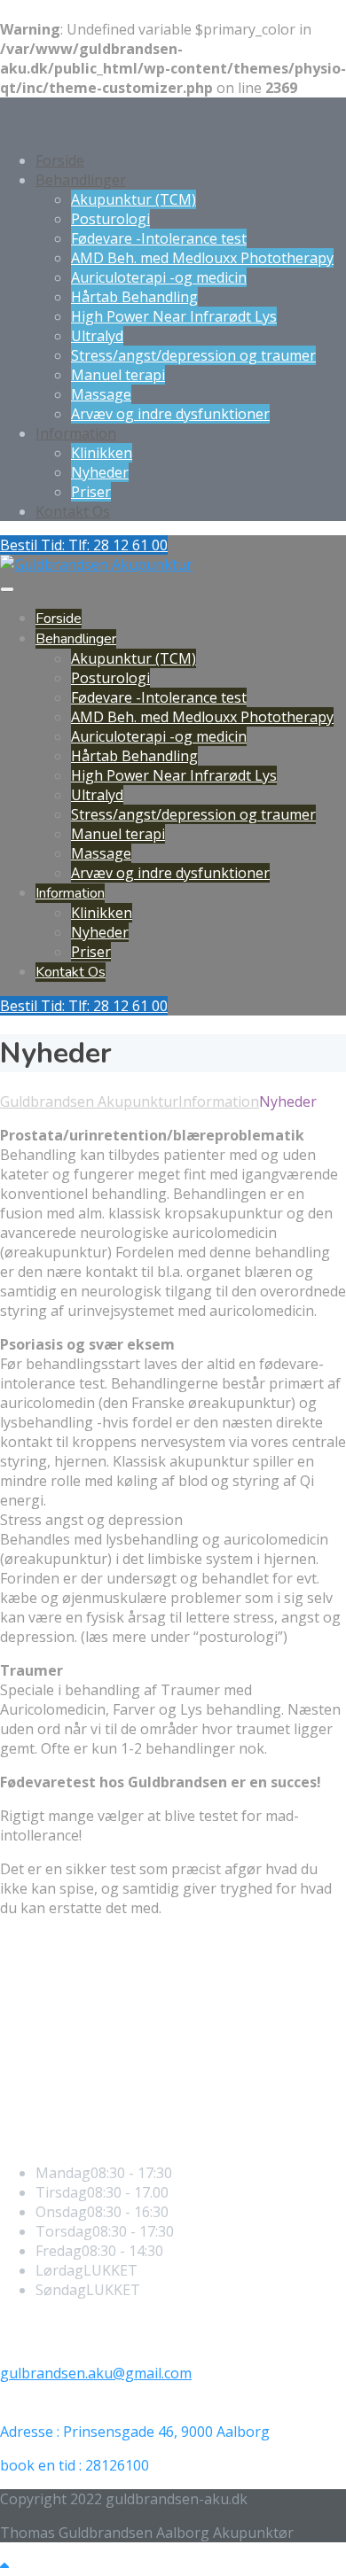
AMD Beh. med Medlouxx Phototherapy (202, 258)
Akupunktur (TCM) (134, 199)
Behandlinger (81, 180)
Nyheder (100, 472)
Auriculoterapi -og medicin (159, 277)
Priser (91, 492)
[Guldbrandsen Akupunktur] (96, 564)
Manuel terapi (118, 375)
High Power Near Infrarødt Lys (174, 316)
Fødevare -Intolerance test (159, 238)
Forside (60, 160)
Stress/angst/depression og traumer (193, 355)
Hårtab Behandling (134, 297)
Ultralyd (97, 336)
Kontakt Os (73, 511)
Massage (101, 394)
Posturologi (110, 219)
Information (76, 433)
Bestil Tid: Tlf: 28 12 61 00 (84, 545)
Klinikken (102, 453)
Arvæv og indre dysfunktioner (170, 414)
